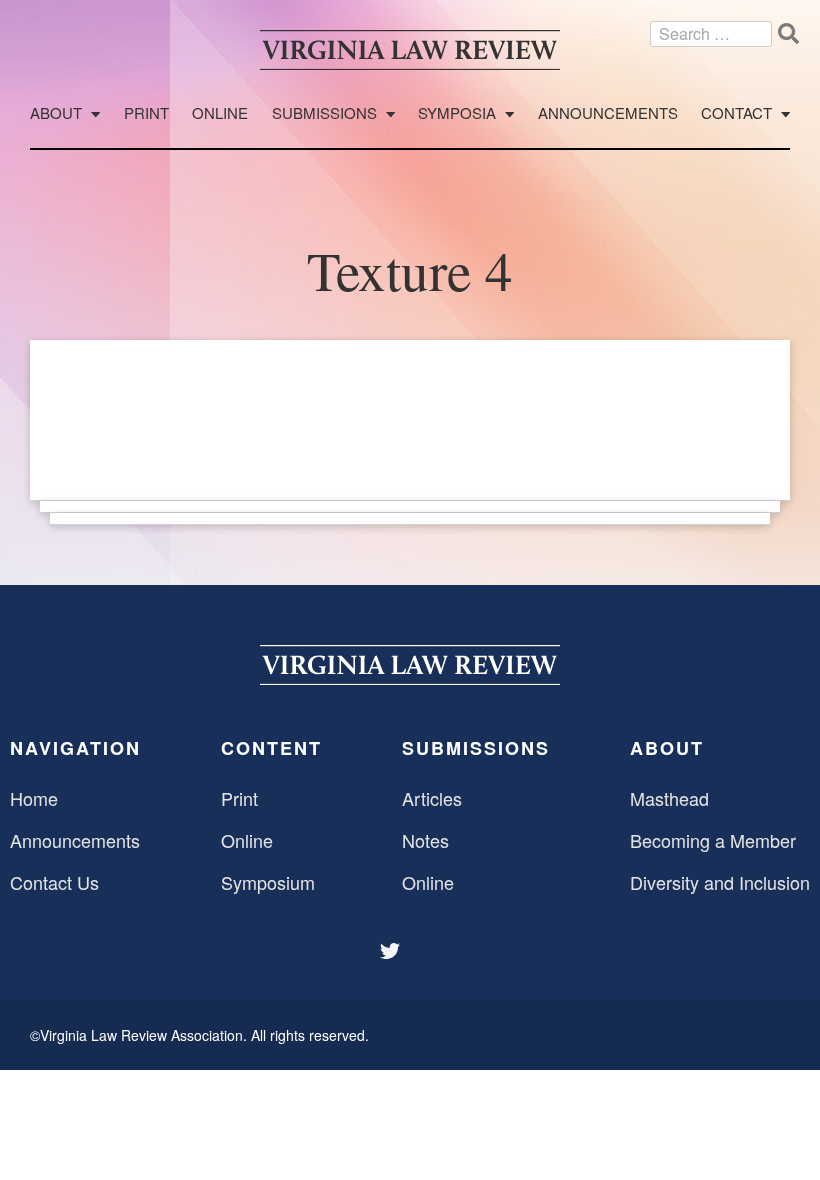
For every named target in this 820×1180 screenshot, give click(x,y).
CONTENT (271, 748)
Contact (736, 113)
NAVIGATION (75, 748)
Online (220, 113)
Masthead (669, 798)
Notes (425, 840)
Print (146, 113)
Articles (432, 798)
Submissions (324, 113)
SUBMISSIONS (476, 748)
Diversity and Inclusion (720, 882)
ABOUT (667, 748)
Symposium (268, 882)
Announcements (608, 113)
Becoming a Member (713, 840)
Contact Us (54, 882)
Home (34, 798)
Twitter (392, 951)
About (56, 113)
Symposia (457, 113)
